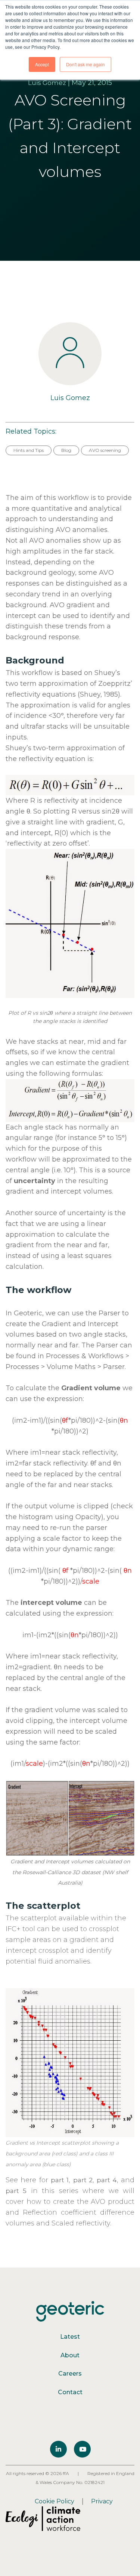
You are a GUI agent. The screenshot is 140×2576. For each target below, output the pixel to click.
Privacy (102, 2501)
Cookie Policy (55, 2501)
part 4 (107, 2180)
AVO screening (105, 450)
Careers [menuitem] (70, 2374)
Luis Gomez (47, 83)
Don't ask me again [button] (85, 64)
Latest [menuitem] (70, 2337)
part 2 (83, 2180)
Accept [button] (42, 64)
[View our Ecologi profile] (43, 2519)
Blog (66, 450)
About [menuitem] (70, 2355)
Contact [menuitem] (70, 2392)
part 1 (60, 2180)
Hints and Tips (29, 450)
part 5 (16, 2191)
